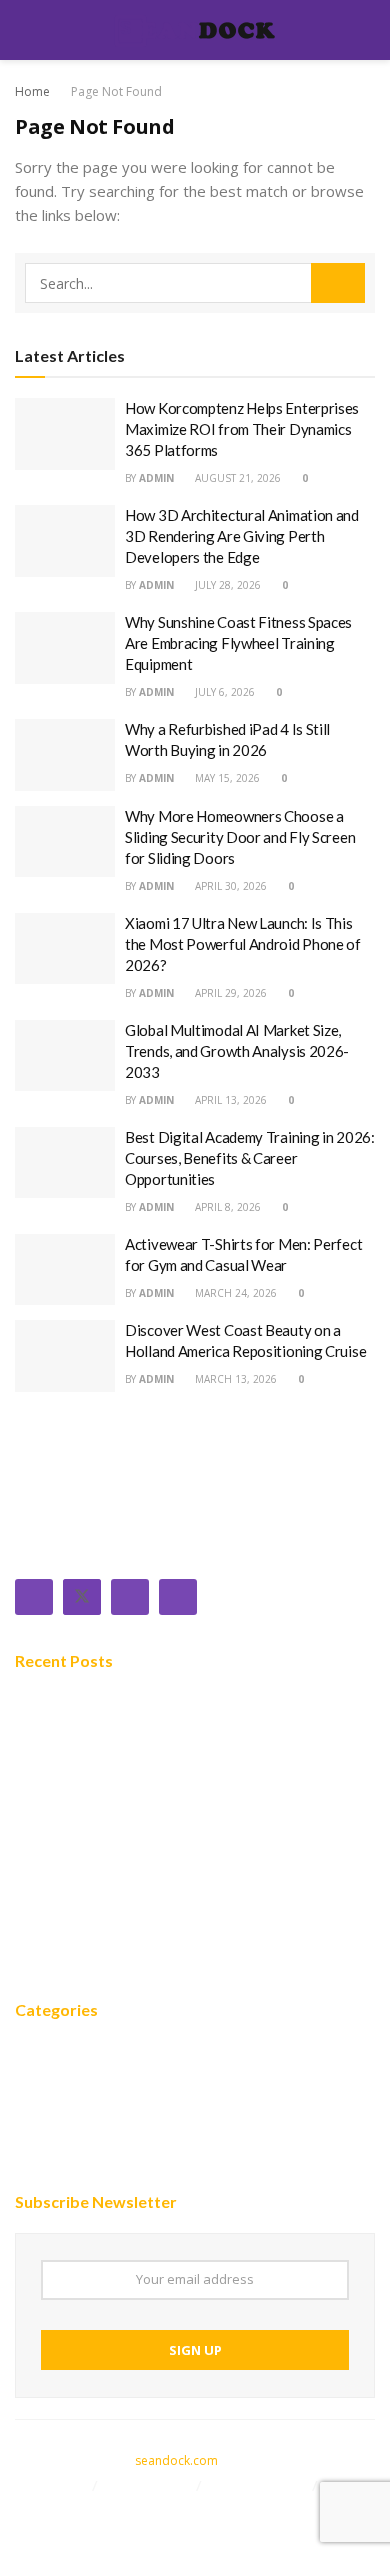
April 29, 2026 (229, 993)
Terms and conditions (89, 2509)
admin (156, 478)
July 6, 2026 (223, 692)
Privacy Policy (259, 2485)
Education (52, 2141)
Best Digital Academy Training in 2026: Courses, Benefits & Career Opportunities (250, 1158)
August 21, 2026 (236, 478)
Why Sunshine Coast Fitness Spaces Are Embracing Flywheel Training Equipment (238, 643)
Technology (59, 2081)
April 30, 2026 (229, 886)
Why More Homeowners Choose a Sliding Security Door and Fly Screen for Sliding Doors (240, 837)
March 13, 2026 (234, 1379)
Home (32, 91)
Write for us (149, 2485)
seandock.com (176, 2460)
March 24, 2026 (234, 1293)
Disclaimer (50, 2485)
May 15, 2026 (226, 778)
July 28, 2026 (226, 585)
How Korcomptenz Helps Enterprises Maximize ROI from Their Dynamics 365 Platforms (242, 429)
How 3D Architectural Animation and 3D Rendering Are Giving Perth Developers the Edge (242, 536)
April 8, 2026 (226, 1207)
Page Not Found (116, 91)
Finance (43, 2111)
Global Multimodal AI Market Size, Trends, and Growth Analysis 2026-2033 (237, 1051)
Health (40, 2171)
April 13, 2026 (229, 1100)
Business (47, 2051)
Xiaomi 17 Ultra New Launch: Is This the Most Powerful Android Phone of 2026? (243, 944)
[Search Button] (338, 283)
